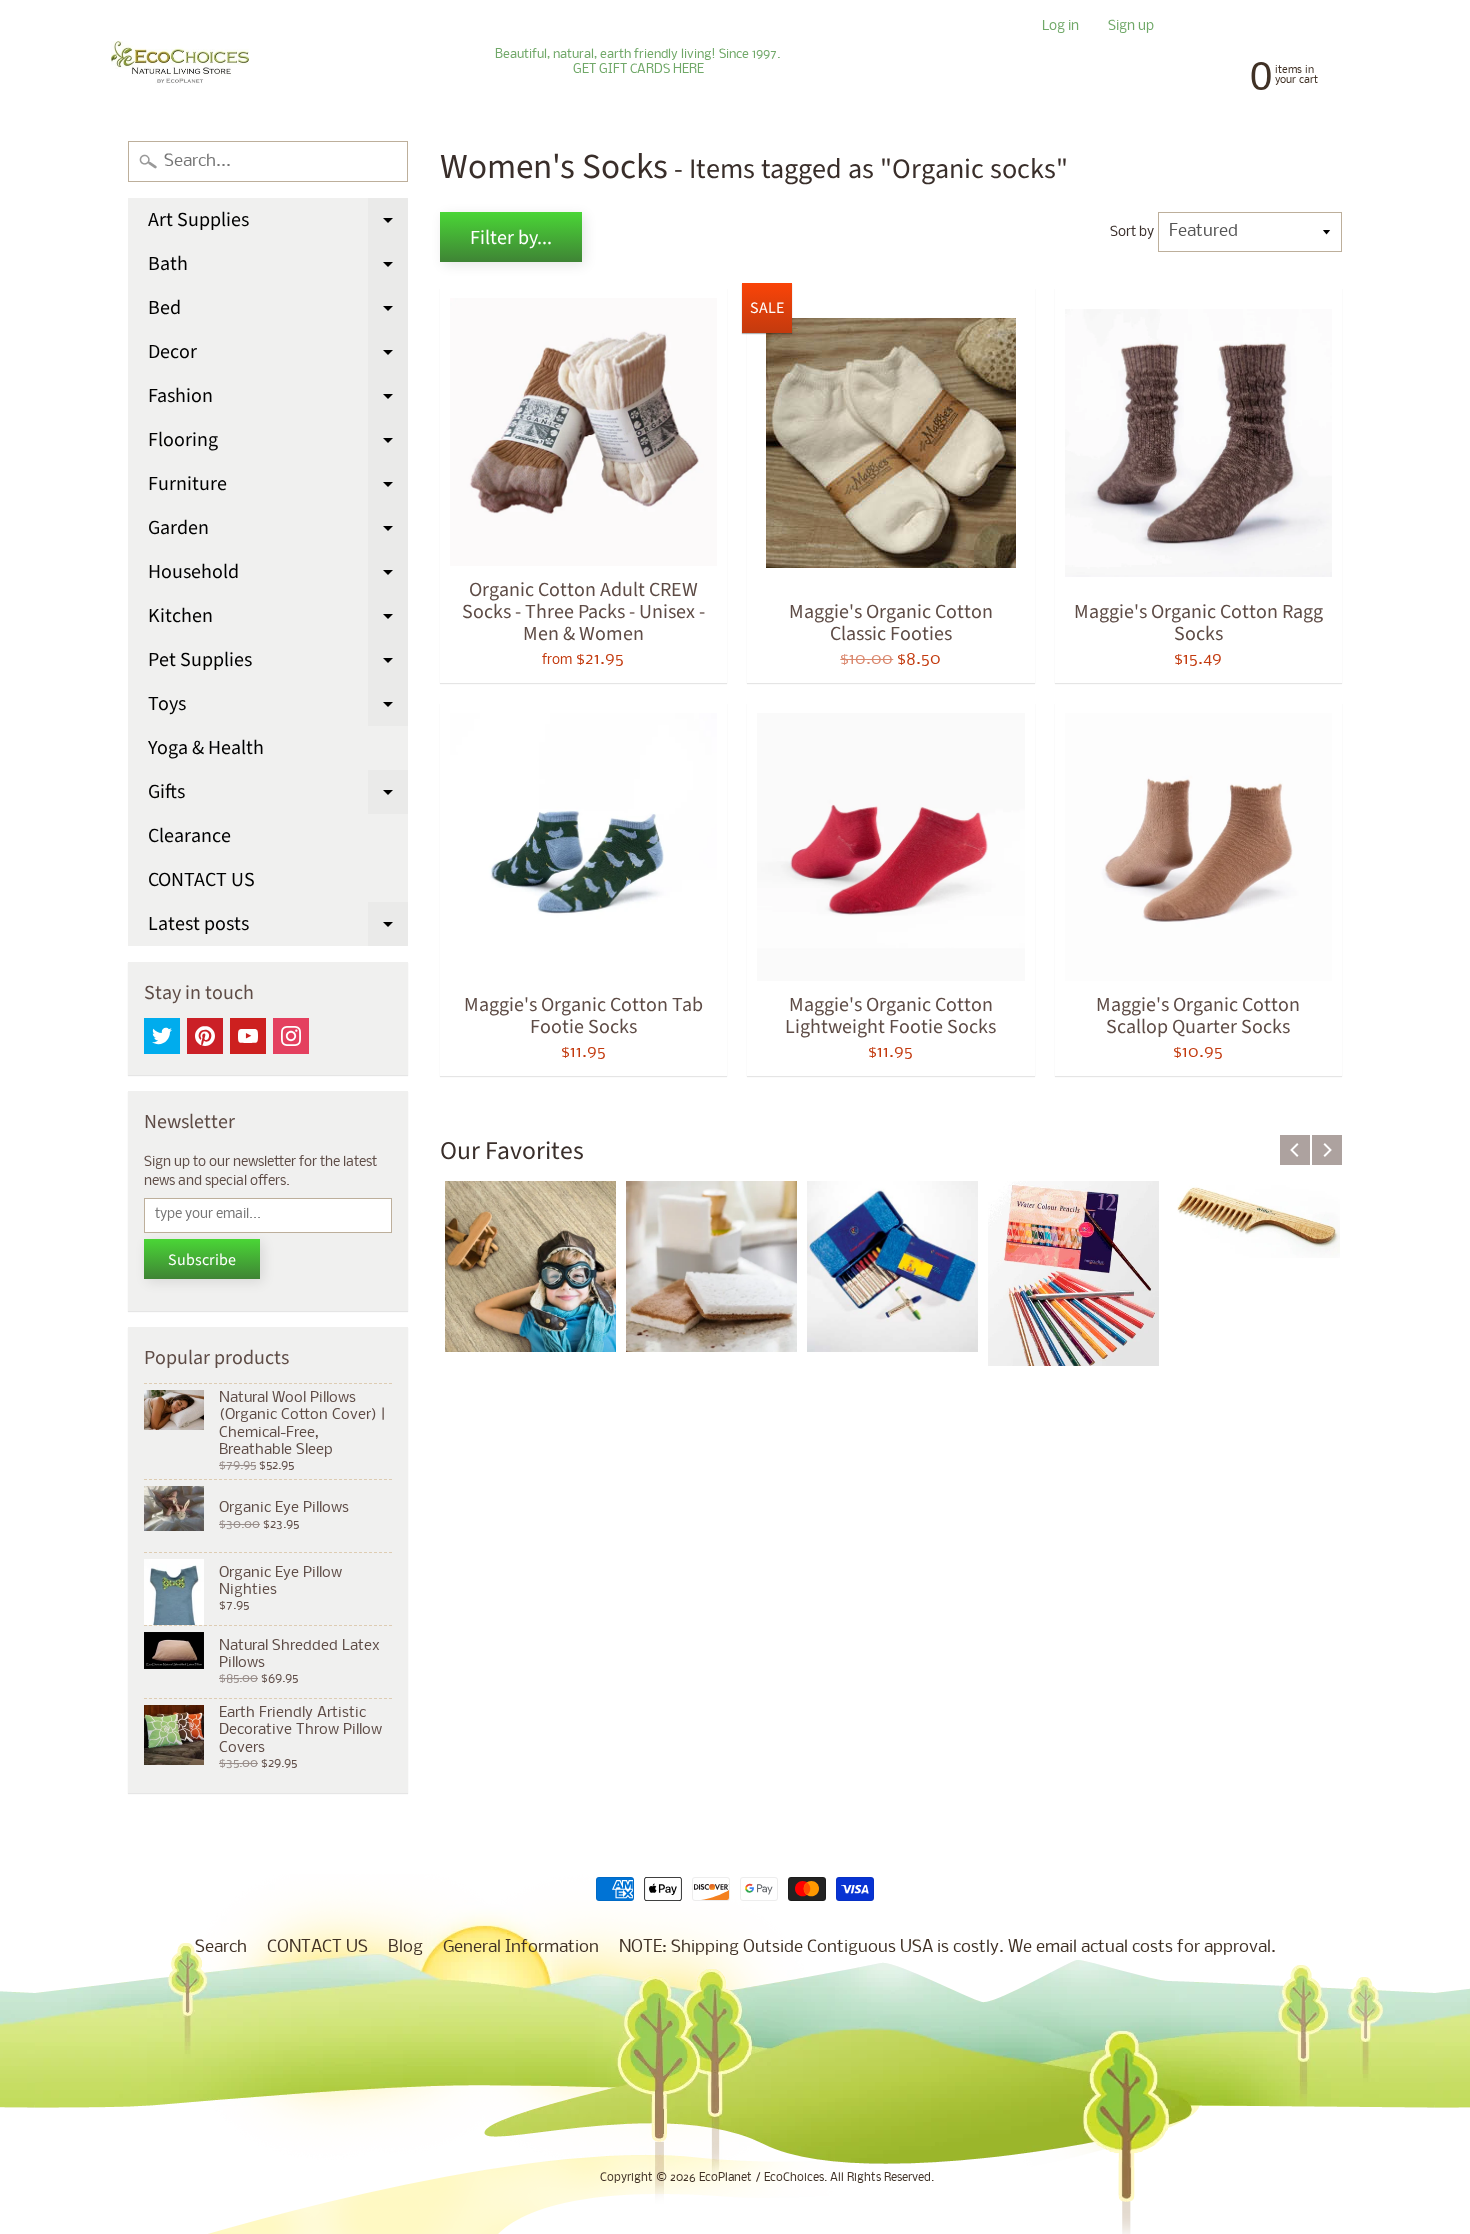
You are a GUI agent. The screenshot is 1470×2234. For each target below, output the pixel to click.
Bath (278, 268)
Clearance (189, 836)
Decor (278, 356)
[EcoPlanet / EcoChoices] (180, 62)
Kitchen (278, 620)
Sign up (1131, 27)
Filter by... (511, 238)
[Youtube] (248, 1036)
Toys (278, 708)
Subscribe (202, 1260)
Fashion (278, 400)
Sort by (1132, 232)
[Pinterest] (205, 1036)
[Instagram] (291, 1036)
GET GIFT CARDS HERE (638, 70)
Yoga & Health (206, 748)
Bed (278, 312)
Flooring (278, 444)
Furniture (278, 488)
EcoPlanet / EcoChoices (761, 2178)
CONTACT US (201, 880)
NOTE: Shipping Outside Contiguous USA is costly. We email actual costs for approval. (947, 1947)
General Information (521, 1947)
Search (221, 1947)
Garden (278, 532)
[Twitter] (162, 1036)
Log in (1060, 27)
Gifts (278, 796)
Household (278, 576)
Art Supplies (278, 224)
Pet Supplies (278, 664)
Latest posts (278, 928)
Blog (405, 1947)
